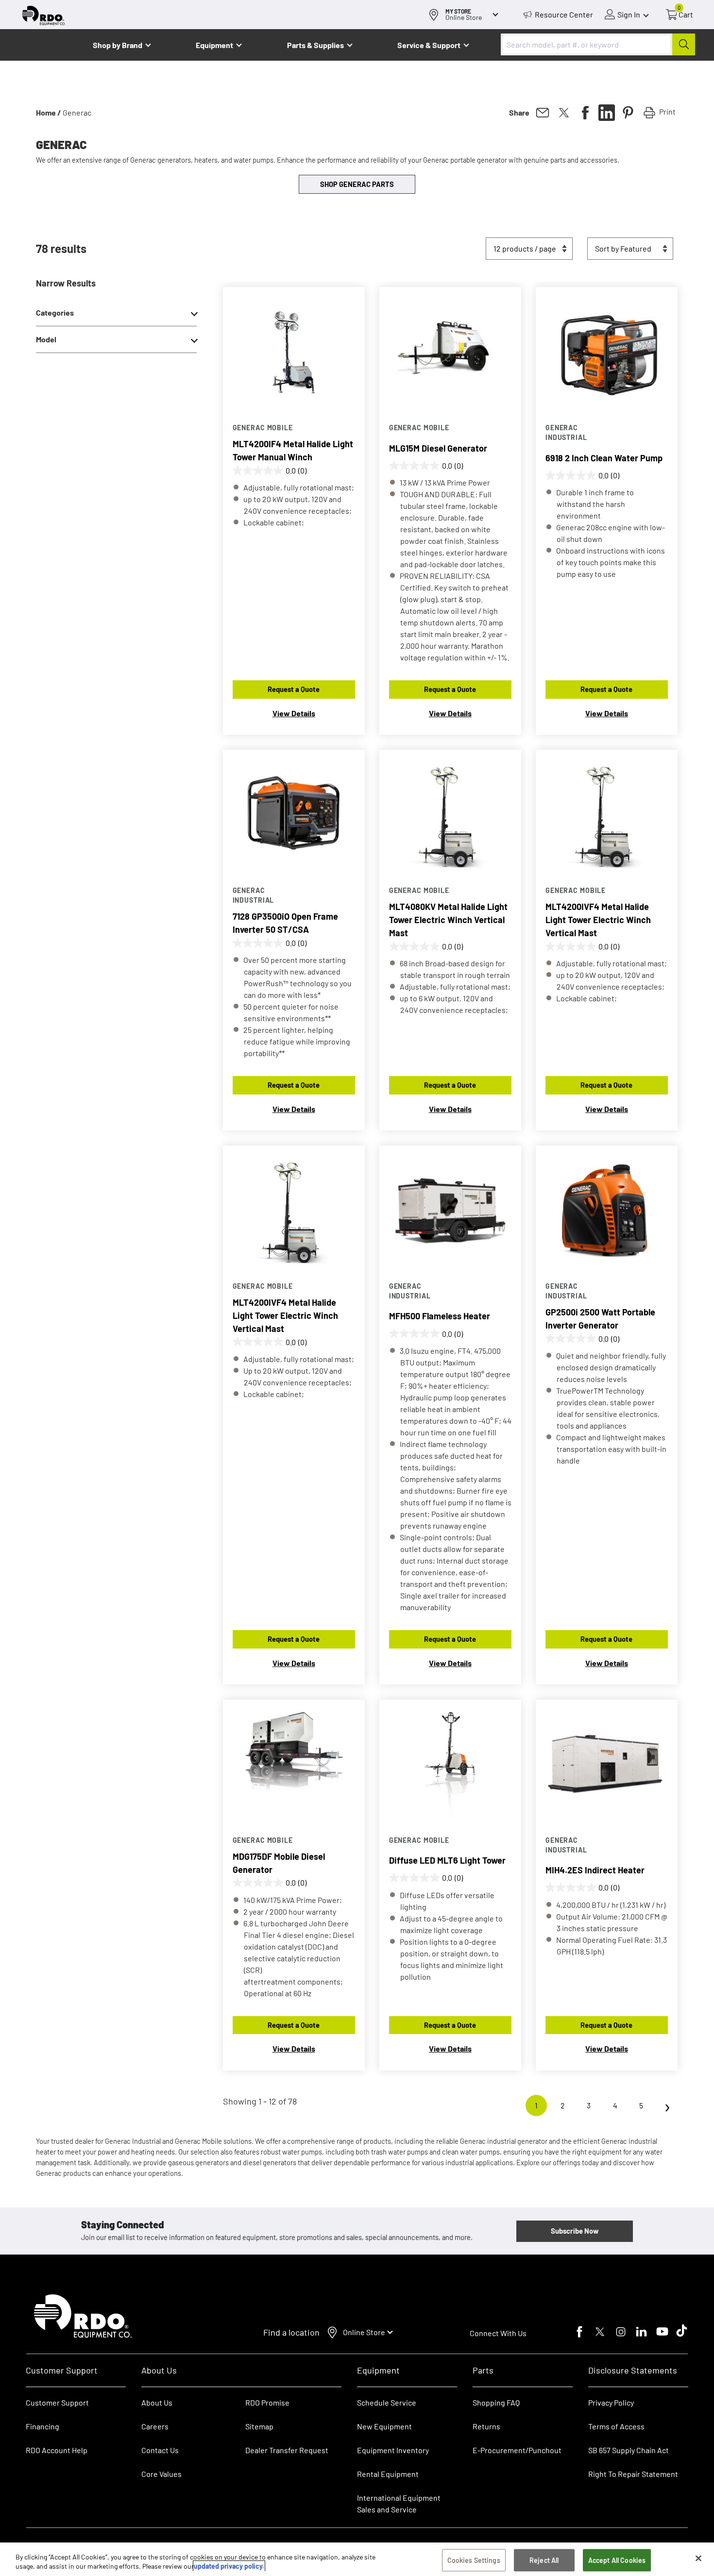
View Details (294, 713)
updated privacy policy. (229, 2566)
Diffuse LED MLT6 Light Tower (447, 1860)
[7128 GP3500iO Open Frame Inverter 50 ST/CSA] (294, 813)
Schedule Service (387, 2402)
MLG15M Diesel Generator (438, 448)
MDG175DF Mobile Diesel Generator (279, 1863)
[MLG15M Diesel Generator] (450, 350)
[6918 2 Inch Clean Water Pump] (607, 350)
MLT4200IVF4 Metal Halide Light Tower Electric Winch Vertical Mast (598, 920)
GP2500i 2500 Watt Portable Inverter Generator (600, 1319)
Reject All (544, 2560)
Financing (42, 2426)
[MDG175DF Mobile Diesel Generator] (294, 1763)
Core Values (161, 2474)
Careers (155, 2426)
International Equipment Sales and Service (399, 2503)
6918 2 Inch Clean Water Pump (604, 458)
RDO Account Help (57, 2450)
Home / (49, 112)
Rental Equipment (389, 2474)
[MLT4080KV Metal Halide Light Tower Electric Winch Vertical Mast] (450, 813)
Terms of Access (616, 2426)
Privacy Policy (611, 2402)
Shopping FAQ (496, 2402)
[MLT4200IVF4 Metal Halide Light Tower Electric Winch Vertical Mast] (607, 813)
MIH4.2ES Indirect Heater (595, 1870)
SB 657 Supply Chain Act (629, 2450)
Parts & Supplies (315, 45)
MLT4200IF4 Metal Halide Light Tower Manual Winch (293, 450)
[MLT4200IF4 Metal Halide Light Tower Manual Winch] (294, 350)
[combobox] (598, 44)
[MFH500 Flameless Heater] (450, 1209)
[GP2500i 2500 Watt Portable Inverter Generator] (607, 1209)
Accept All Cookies (617, 2560)
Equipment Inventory (393, 2450)
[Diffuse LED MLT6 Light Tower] (450, 1763)
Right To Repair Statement (633, 2474)
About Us (157, 2402)
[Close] (698, 2559)
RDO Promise (267, 2402)
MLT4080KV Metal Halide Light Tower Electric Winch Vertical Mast (448, 920)
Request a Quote (294, 689)
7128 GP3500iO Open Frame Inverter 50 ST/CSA (285, 923)
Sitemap (259, 2426)
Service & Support (429, 45)
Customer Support (57, 2402)
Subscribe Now (575, 2231)
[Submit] (684, 44)
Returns (486, 2426)
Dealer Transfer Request (287, 2450)
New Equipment (384, 2426)
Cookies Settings (474, 2560)
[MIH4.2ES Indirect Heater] (607, 1763)
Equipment (214, 45)
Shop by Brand (118, 45)
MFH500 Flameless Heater (440, 1316)
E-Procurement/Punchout (517, 2450)
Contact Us (160, 2450)
